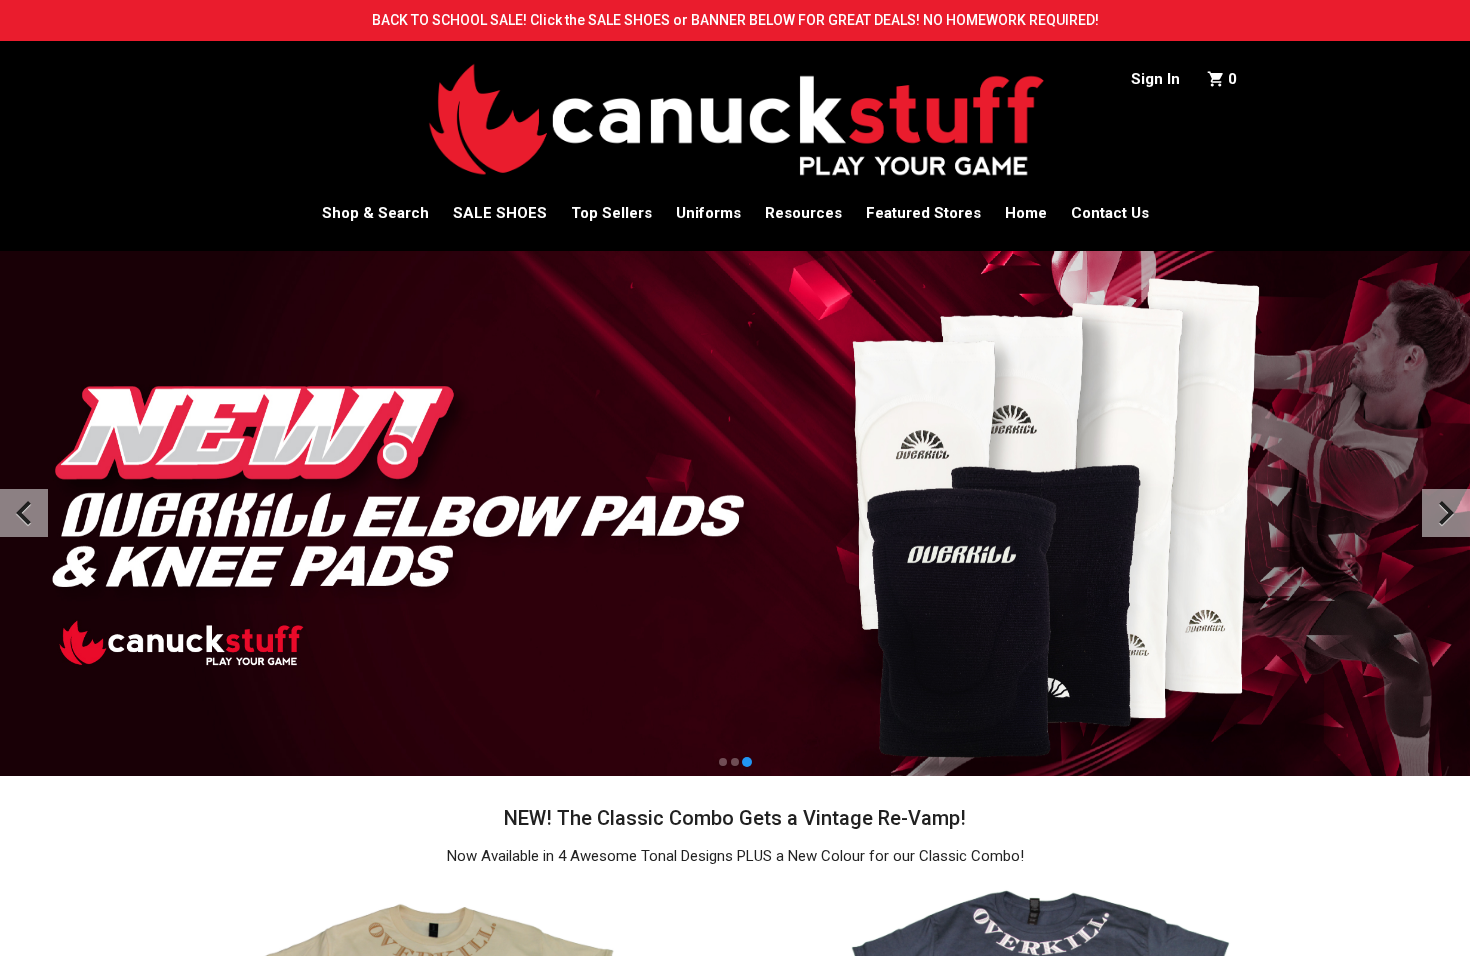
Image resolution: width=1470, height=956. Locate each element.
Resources (803, 213)
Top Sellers (611, 213)
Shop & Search (375, 213)
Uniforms (708, 213)
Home (1026, 213)
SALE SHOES (500, 213)
